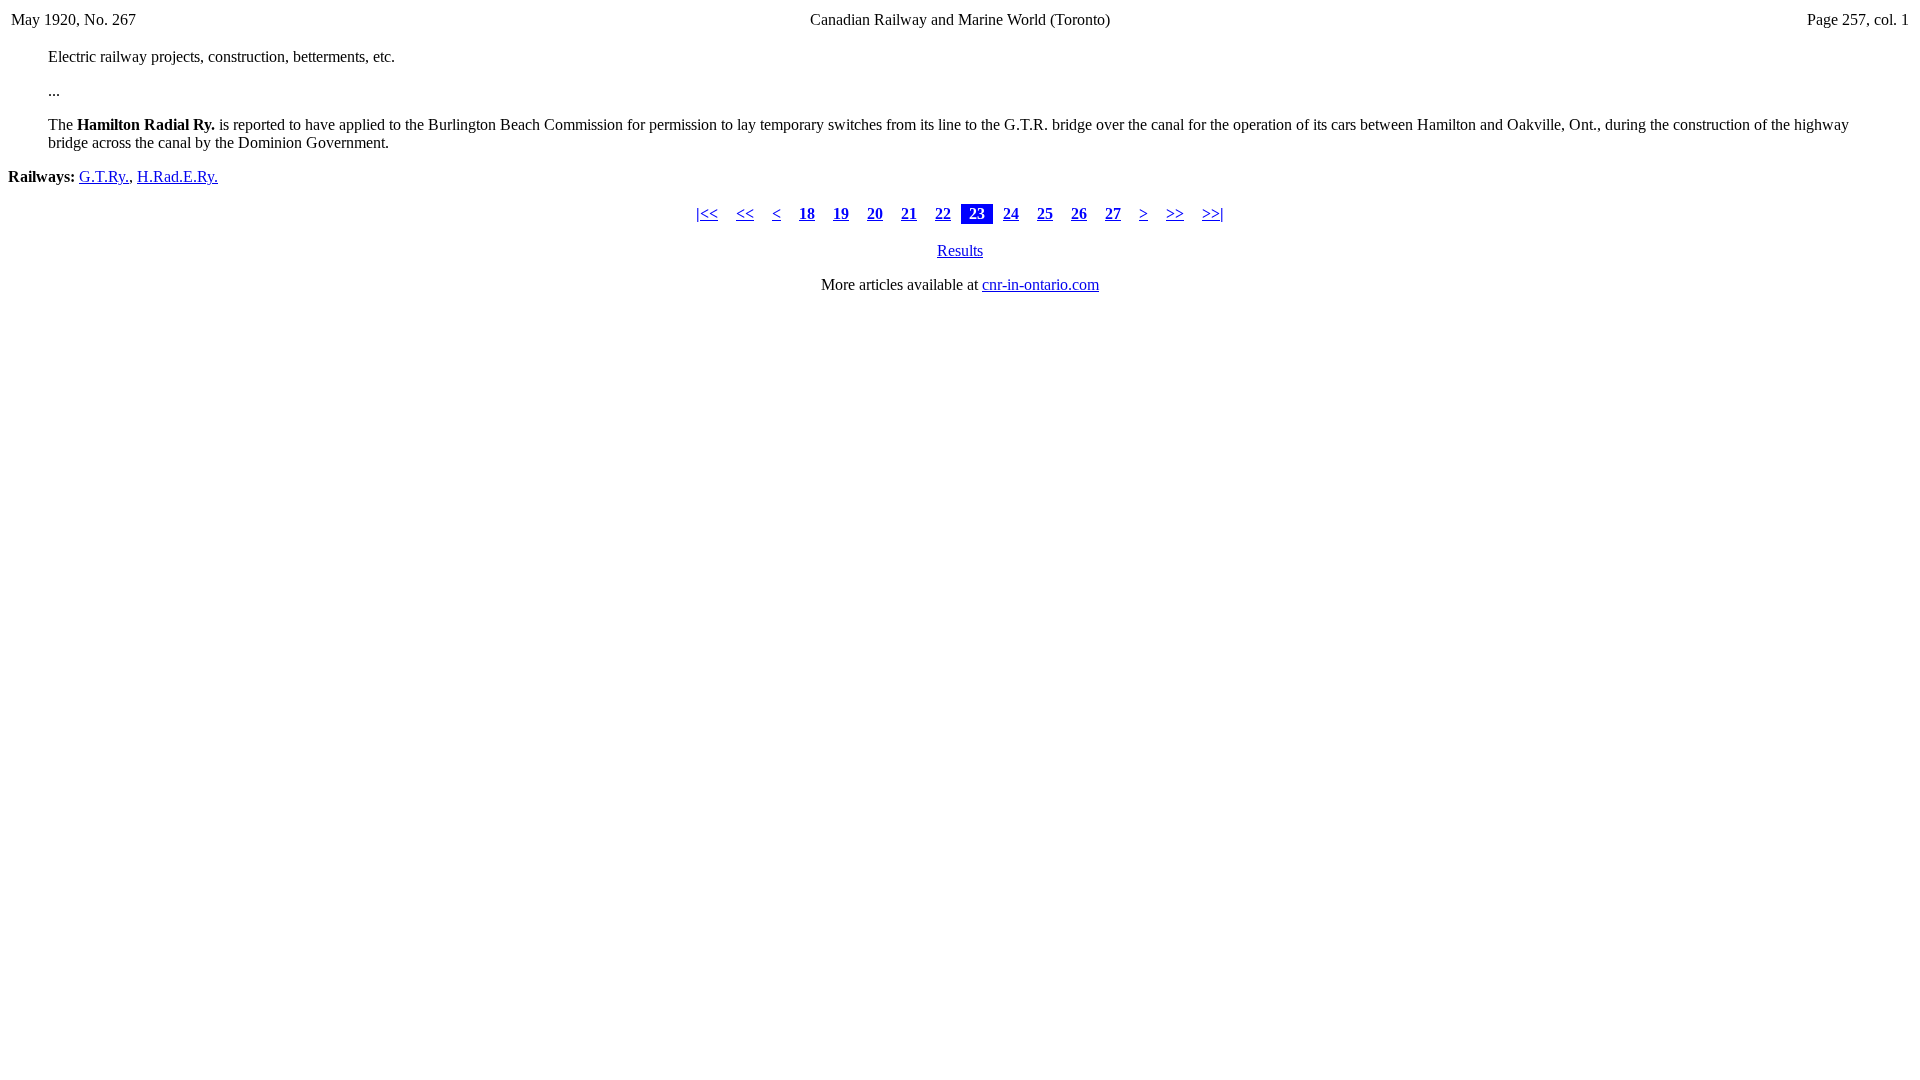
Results (960, 250)
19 (841, 213)
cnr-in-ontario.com (1040, 284)
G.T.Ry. (104, 176)
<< (745, 213)
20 (875, 213)
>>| (1213, 213)
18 (807, 213)
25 (1045, 213)
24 (1011, 213)
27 (1113, 213)
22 (943, 213)
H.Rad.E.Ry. (177, 176)
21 (909, 213)
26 (1079, 213)
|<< (707, 213)
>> (1175, 213)
